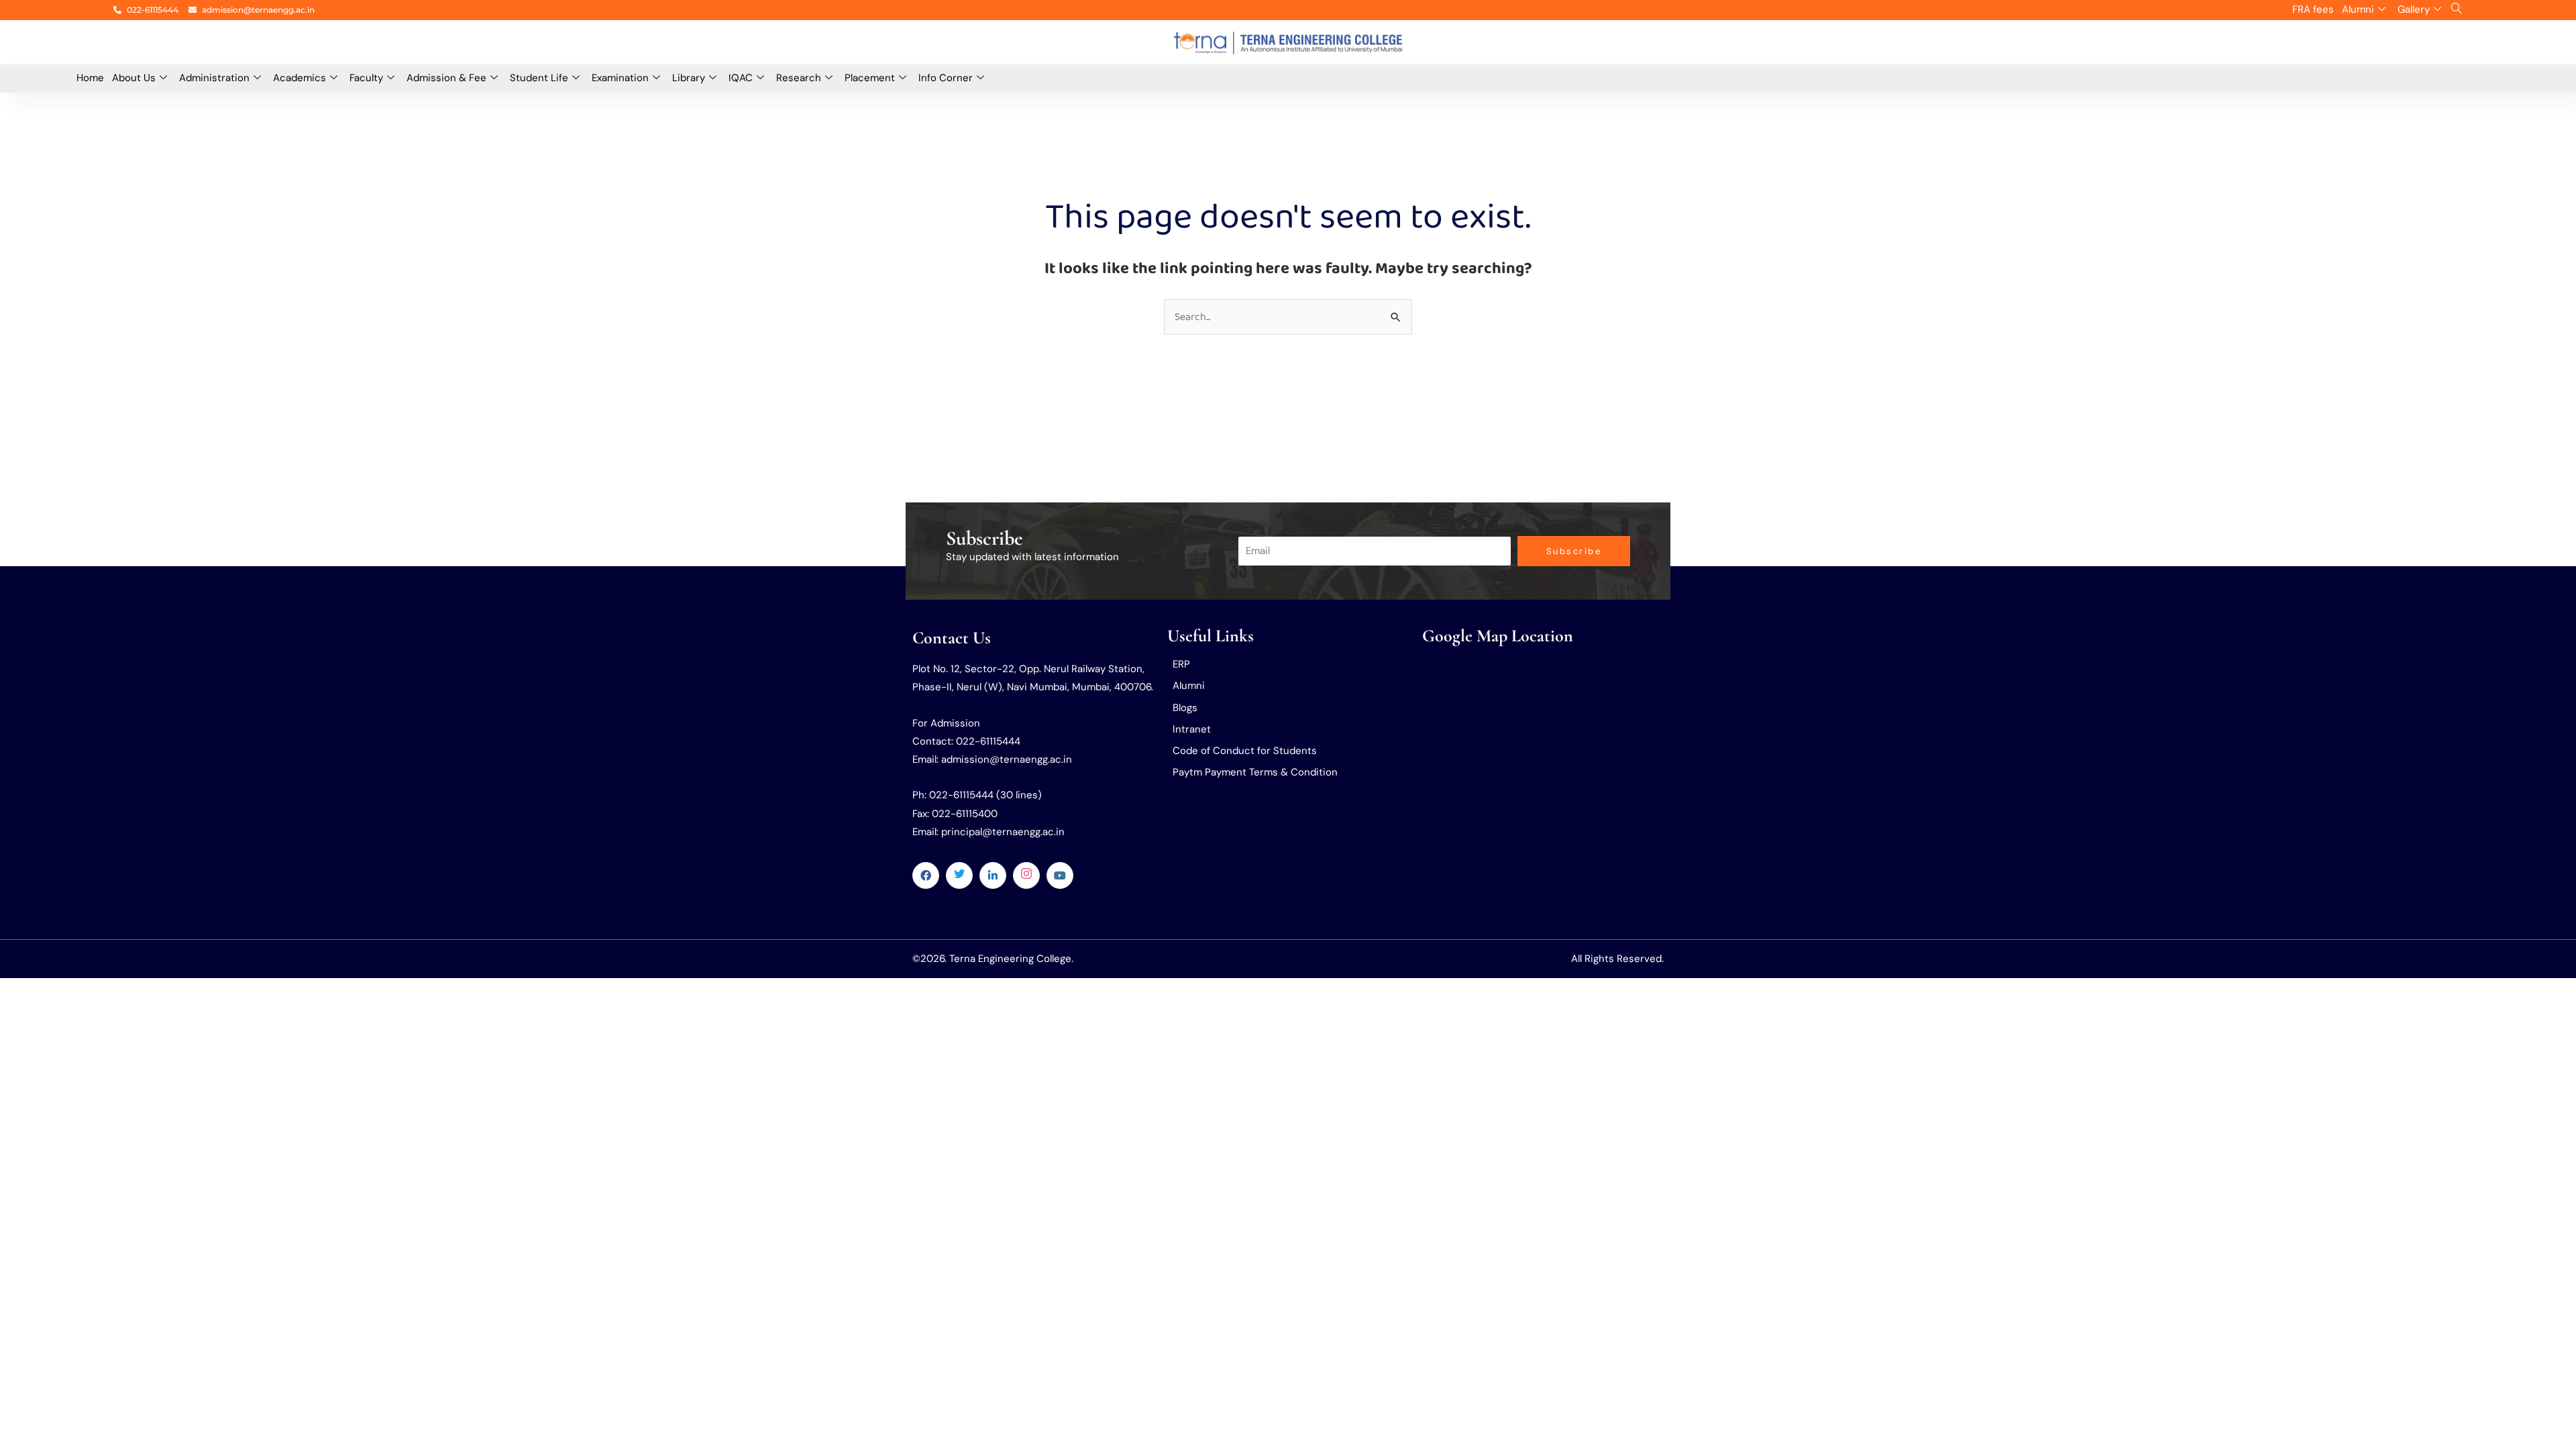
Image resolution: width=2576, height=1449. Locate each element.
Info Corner (946, 78)
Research (799, 78)
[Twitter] (959, 875)
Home (90, 78)
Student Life (539, 78)
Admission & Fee (446, 78)
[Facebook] (926, 875)
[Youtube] (1060, 875)
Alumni (2358, 9)
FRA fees (2313, 9)
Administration (214, 78)
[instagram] (1026, 875)
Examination (620, 78)
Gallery (2414, 9)
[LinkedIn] (993, 875)
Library (689, 78)
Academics (300, 78)
